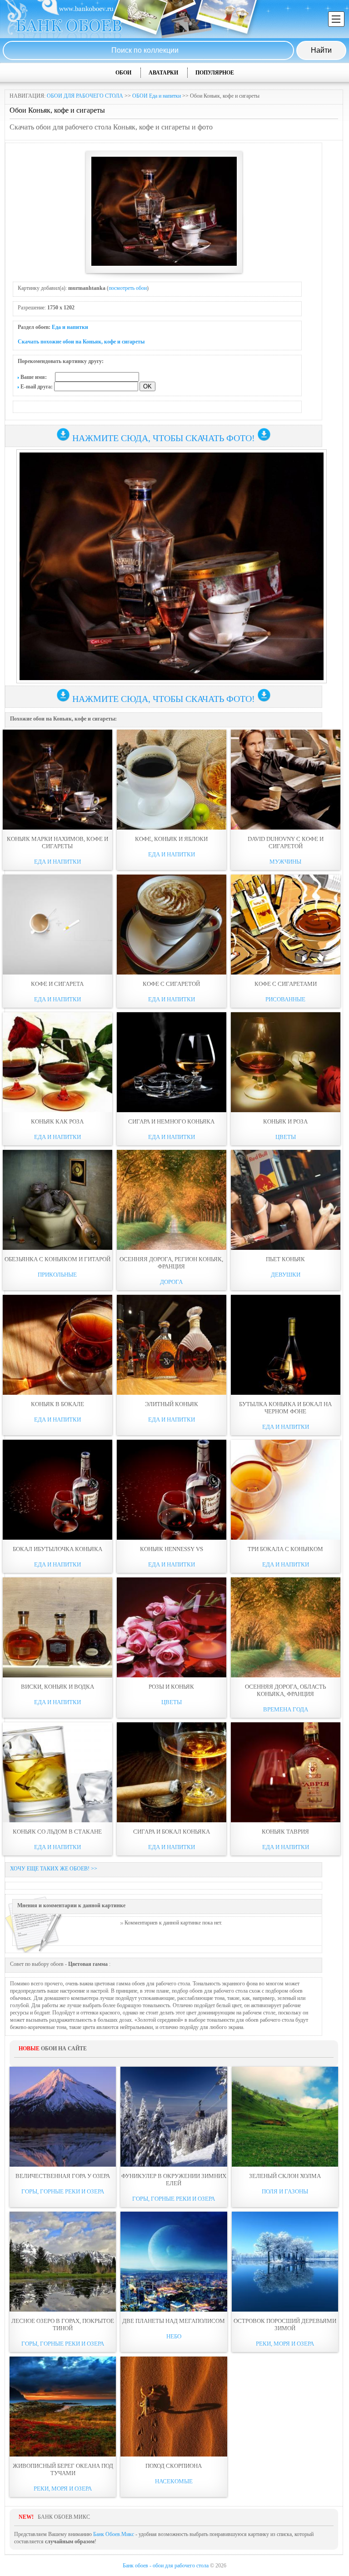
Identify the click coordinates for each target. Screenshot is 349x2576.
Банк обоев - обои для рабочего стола (166, 2566)
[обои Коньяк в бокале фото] (57, 1345)
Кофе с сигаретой (171, 984)
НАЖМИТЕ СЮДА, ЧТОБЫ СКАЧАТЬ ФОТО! (164, 438)
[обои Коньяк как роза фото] (57, 1062)
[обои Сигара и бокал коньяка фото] (172, 1772)
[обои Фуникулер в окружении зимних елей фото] (174, 2117)
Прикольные (57, 1275)
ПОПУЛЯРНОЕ (215, 73)
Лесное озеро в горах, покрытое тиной (63, 2325)
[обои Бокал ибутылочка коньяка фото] (57, 1490)
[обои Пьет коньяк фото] (286, 1200)
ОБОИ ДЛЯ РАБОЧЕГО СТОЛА (85, 96)
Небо (174, 2336)
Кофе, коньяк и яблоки (171, 839)
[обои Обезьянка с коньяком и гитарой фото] (57, 1200)
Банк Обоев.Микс (114, 2534)
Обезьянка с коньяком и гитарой (57, 1259)
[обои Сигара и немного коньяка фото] (172, 1062)
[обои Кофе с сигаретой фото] (172, 925)
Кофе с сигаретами (286, 984)
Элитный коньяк (172, 1404)
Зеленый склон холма (285, 2176)
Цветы (286, 1137)
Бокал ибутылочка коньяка (57, 1549)
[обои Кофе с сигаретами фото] (286, 925)
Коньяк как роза (57, 1121)
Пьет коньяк (285, 1259)
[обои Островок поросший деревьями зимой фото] (285, 2262)
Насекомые (174, 2481)
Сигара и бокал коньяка (172, 1832)
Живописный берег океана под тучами (63, 2469)
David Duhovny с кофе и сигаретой (286, 843)
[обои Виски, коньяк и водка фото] (57, 1627)
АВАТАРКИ (163, 73)
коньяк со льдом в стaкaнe (57, 1832)
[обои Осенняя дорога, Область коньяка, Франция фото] (286, 1627)
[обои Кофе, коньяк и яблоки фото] (172, 780)
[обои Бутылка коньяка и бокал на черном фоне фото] (286, 1345)
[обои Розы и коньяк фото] (172, 1627)
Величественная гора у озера (63, 2176)
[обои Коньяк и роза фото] (286, 1062)
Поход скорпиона (174, 2466)
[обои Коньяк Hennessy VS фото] (172, 1490)
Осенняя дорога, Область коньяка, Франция (285, 1690)
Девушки (286, 1275)
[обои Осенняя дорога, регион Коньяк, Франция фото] (172, 1200)
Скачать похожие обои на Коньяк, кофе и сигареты (81, 342)
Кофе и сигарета (57, 984)
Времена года (286, 1709)
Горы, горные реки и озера (63, 2191)
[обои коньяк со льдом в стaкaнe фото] (57, 1772)
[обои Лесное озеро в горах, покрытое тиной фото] (63, 2262)
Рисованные (285, 999)
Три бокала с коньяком (285, 1549)
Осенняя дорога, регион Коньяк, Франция (171, 1263)
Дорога (171, 1282)
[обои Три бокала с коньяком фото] (286, 1490)
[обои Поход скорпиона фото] (174, 2407)
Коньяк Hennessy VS (172, 1549)
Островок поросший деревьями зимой (285, 2325)
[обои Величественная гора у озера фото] (63, 2117)
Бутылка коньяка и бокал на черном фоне (285, 1408)
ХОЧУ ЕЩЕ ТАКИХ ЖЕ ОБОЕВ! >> (54, 1869)
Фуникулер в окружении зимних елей (174, 2180)
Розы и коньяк (171, 1687)
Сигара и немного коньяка (171, 1121)
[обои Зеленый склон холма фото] (285, 2117)
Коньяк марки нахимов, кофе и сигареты (57, 843)
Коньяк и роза (285, 1121)
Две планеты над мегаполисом (174, 2321)
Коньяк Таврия (285, 1832)
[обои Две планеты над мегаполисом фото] (174, 2262)
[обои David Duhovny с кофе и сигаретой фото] (286, 780)
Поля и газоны (285, 2191)
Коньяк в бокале (57, 1404)
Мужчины (285, 862)
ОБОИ (123, 73)
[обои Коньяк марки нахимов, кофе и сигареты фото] (57, 780)
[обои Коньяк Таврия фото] (286, 1772)
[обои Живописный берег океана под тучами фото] (63, 2407)
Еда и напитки (70, 327)
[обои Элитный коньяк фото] (172, 1345)
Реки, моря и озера (285, 2344)
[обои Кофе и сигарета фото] (57, 925)
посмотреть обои (128, 288)
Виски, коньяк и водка (57, 1687)
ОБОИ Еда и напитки (157, 96)
